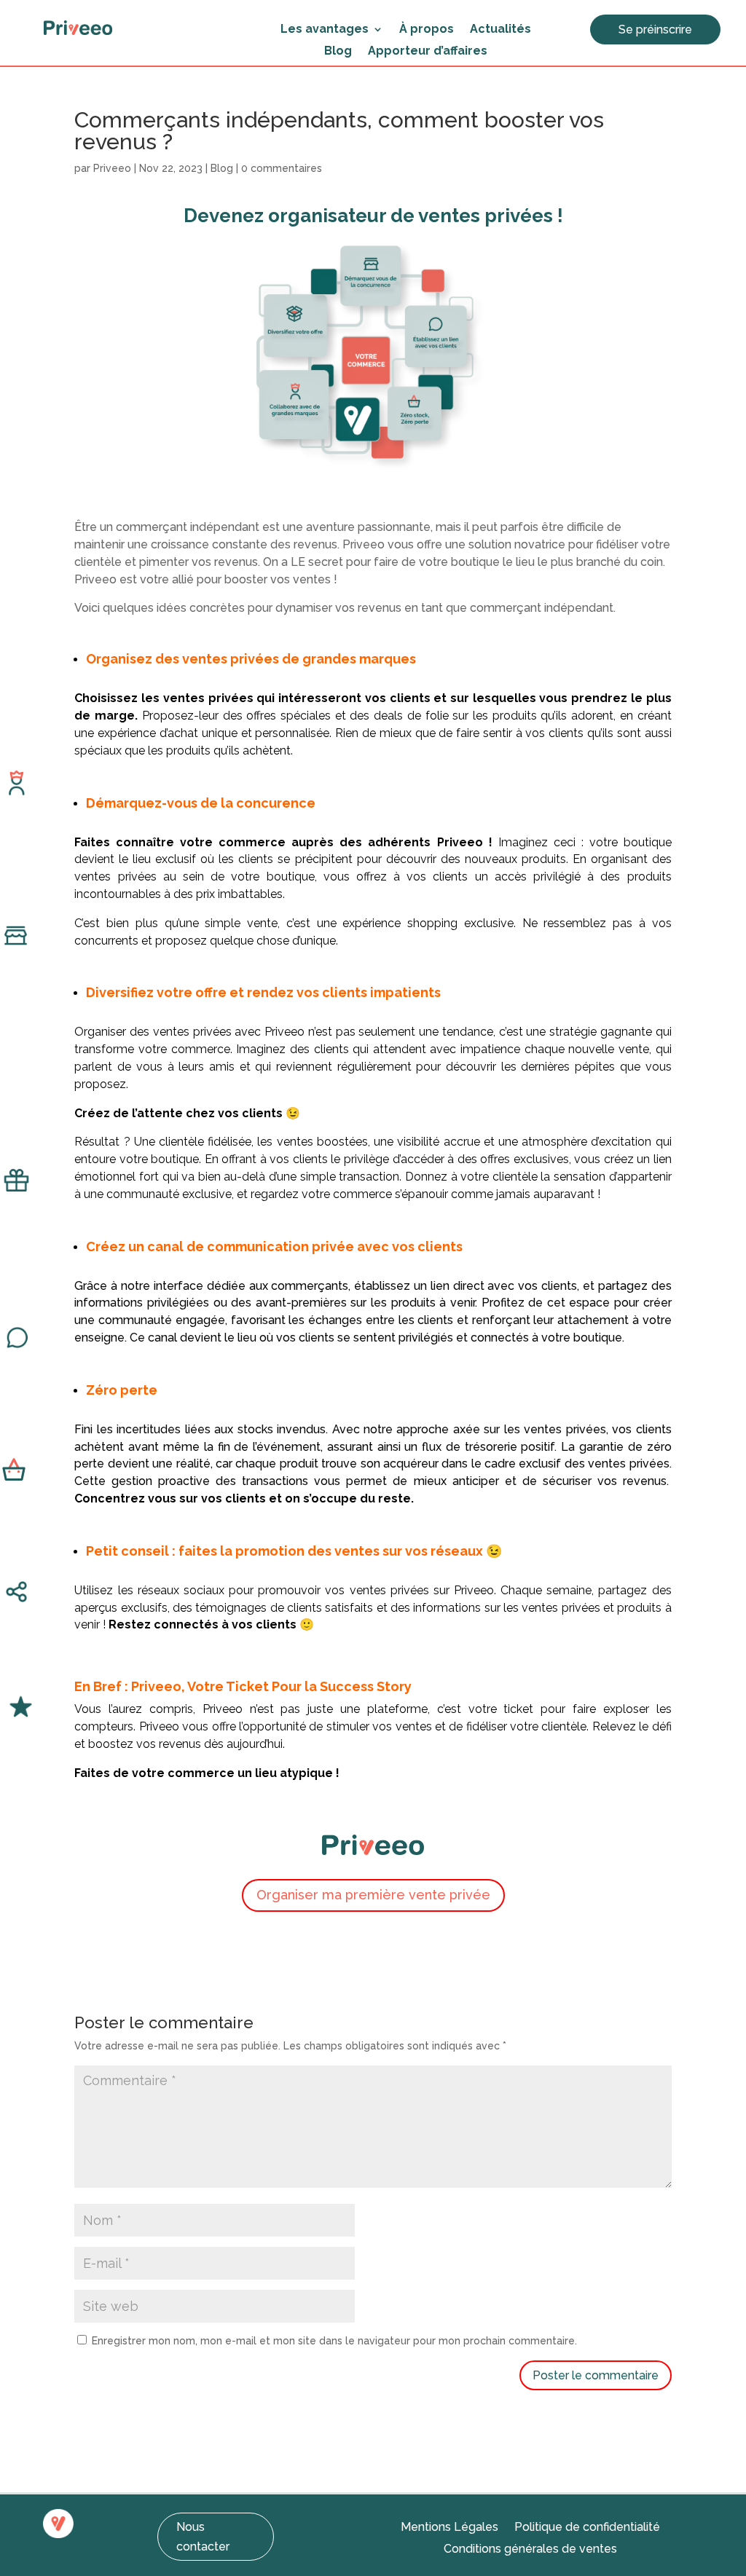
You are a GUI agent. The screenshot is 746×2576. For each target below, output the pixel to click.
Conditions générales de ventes (530, 2550)
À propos (427, 30)
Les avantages (325, 30)
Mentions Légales (449, 2528)
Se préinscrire (655, 29)
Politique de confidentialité (587, 2528)
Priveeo (112, 168)
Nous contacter (203, 2537)
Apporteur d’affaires (428, 52)
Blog (338, 52)
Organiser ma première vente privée (373, 1895)
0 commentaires (282, 168)
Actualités (500, 30)
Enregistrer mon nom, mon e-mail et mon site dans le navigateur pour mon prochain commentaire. (334, 2341)
